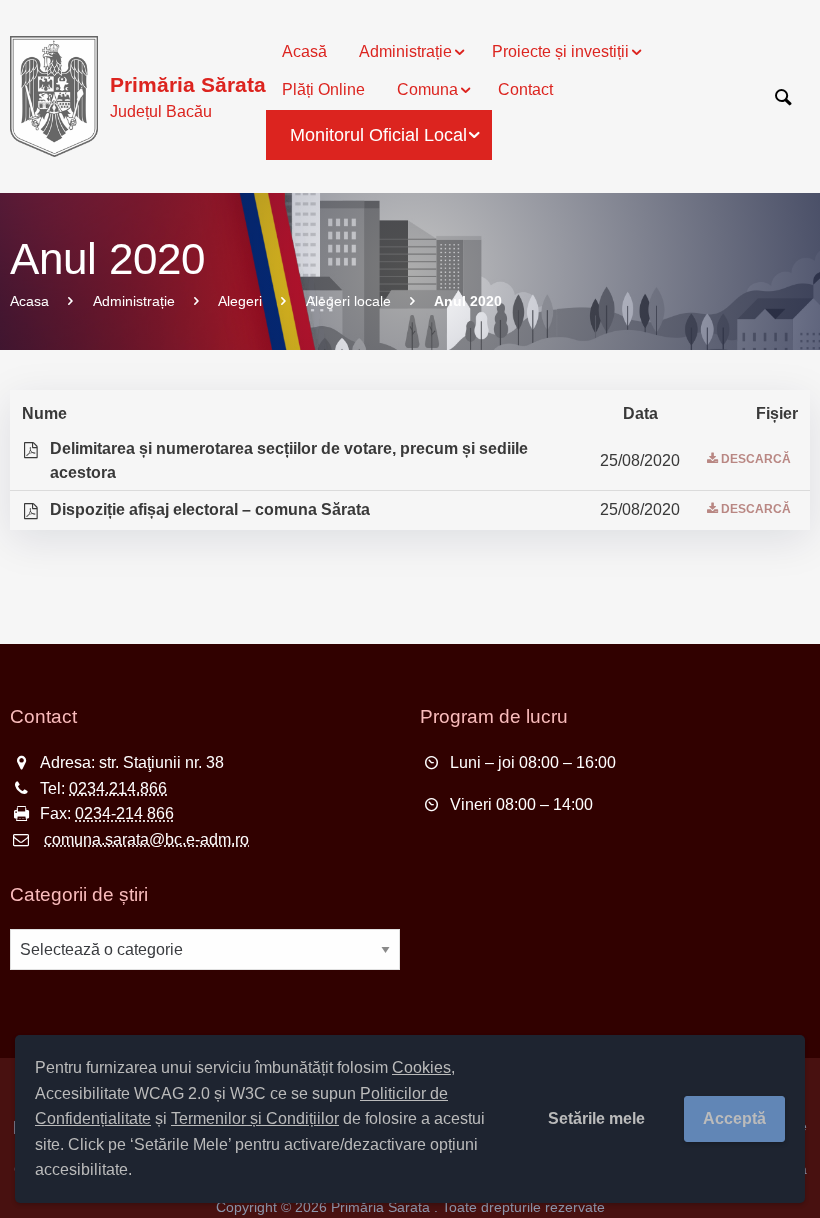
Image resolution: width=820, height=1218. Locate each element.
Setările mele (596, 1118)
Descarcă (756, 459)
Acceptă (734, 1118)
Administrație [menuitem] (405, 51)
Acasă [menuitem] (304, 51)
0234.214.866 (118, 788)
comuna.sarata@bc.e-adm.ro (146, 839)
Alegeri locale (348, 301)
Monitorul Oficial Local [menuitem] (378, 135)
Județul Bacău (188, 96)
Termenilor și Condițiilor (255, 1118)
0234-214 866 (124, 813)
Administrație (134, 301)
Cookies (421, 1067)
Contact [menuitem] (525, 89)
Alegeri (240, 301)
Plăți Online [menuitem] (323, 89)
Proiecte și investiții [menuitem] (560, 51)
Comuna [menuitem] (427, 89)
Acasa (29, 301)
